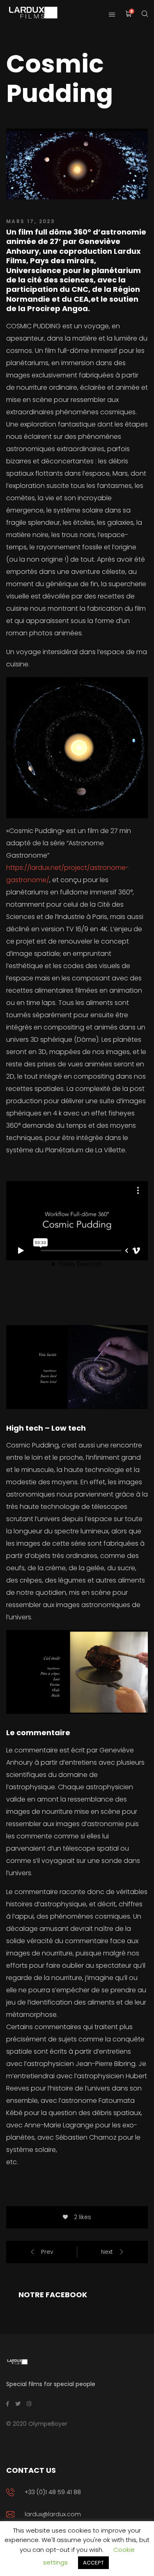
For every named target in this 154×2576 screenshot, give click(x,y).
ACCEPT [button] (93, 2563)
